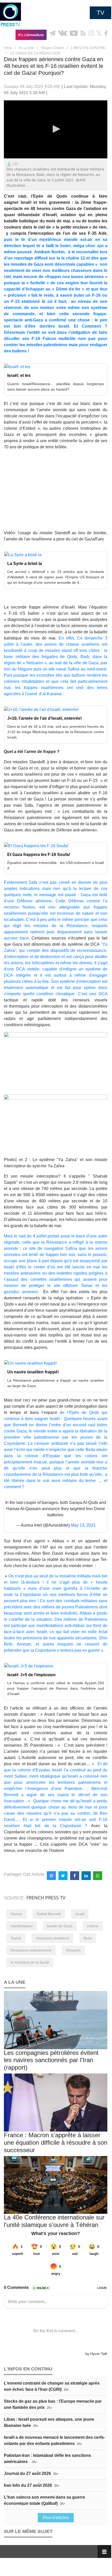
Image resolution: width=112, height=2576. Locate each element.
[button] (56, 129)
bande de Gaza (60, 1926)
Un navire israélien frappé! (33, 1372)
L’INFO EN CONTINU (88, 48)
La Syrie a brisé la (25, 564)
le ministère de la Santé (30, 1962)
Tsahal (16, 1938)
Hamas (16, 1914)
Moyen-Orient (52, 48)
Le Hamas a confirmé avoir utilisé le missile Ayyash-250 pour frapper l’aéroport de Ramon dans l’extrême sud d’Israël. (56, 1688)
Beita (88, 1938)
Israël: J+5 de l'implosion (31, 1675)
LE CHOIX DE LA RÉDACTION (35, 53)
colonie (93, 1926)
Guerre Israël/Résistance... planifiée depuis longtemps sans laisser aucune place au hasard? (56, 387)
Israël (80, 1914)
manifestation (22, 1926)
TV (100, 13)
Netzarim (73, 1950)
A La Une (26, 48)
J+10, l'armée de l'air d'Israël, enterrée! (44, 718)
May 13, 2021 (83, 1525)
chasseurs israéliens (52, 1938)
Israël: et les (19, 375)
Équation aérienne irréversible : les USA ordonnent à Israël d (56, 865)
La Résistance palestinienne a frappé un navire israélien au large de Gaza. (56, 1383)
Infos (8, 48)
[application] (56, 129)
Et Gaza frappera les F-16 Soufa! (39, 854)
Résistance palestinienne (31, 1950)
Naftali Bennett (49, 1914)
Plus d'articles (56, 2518)
